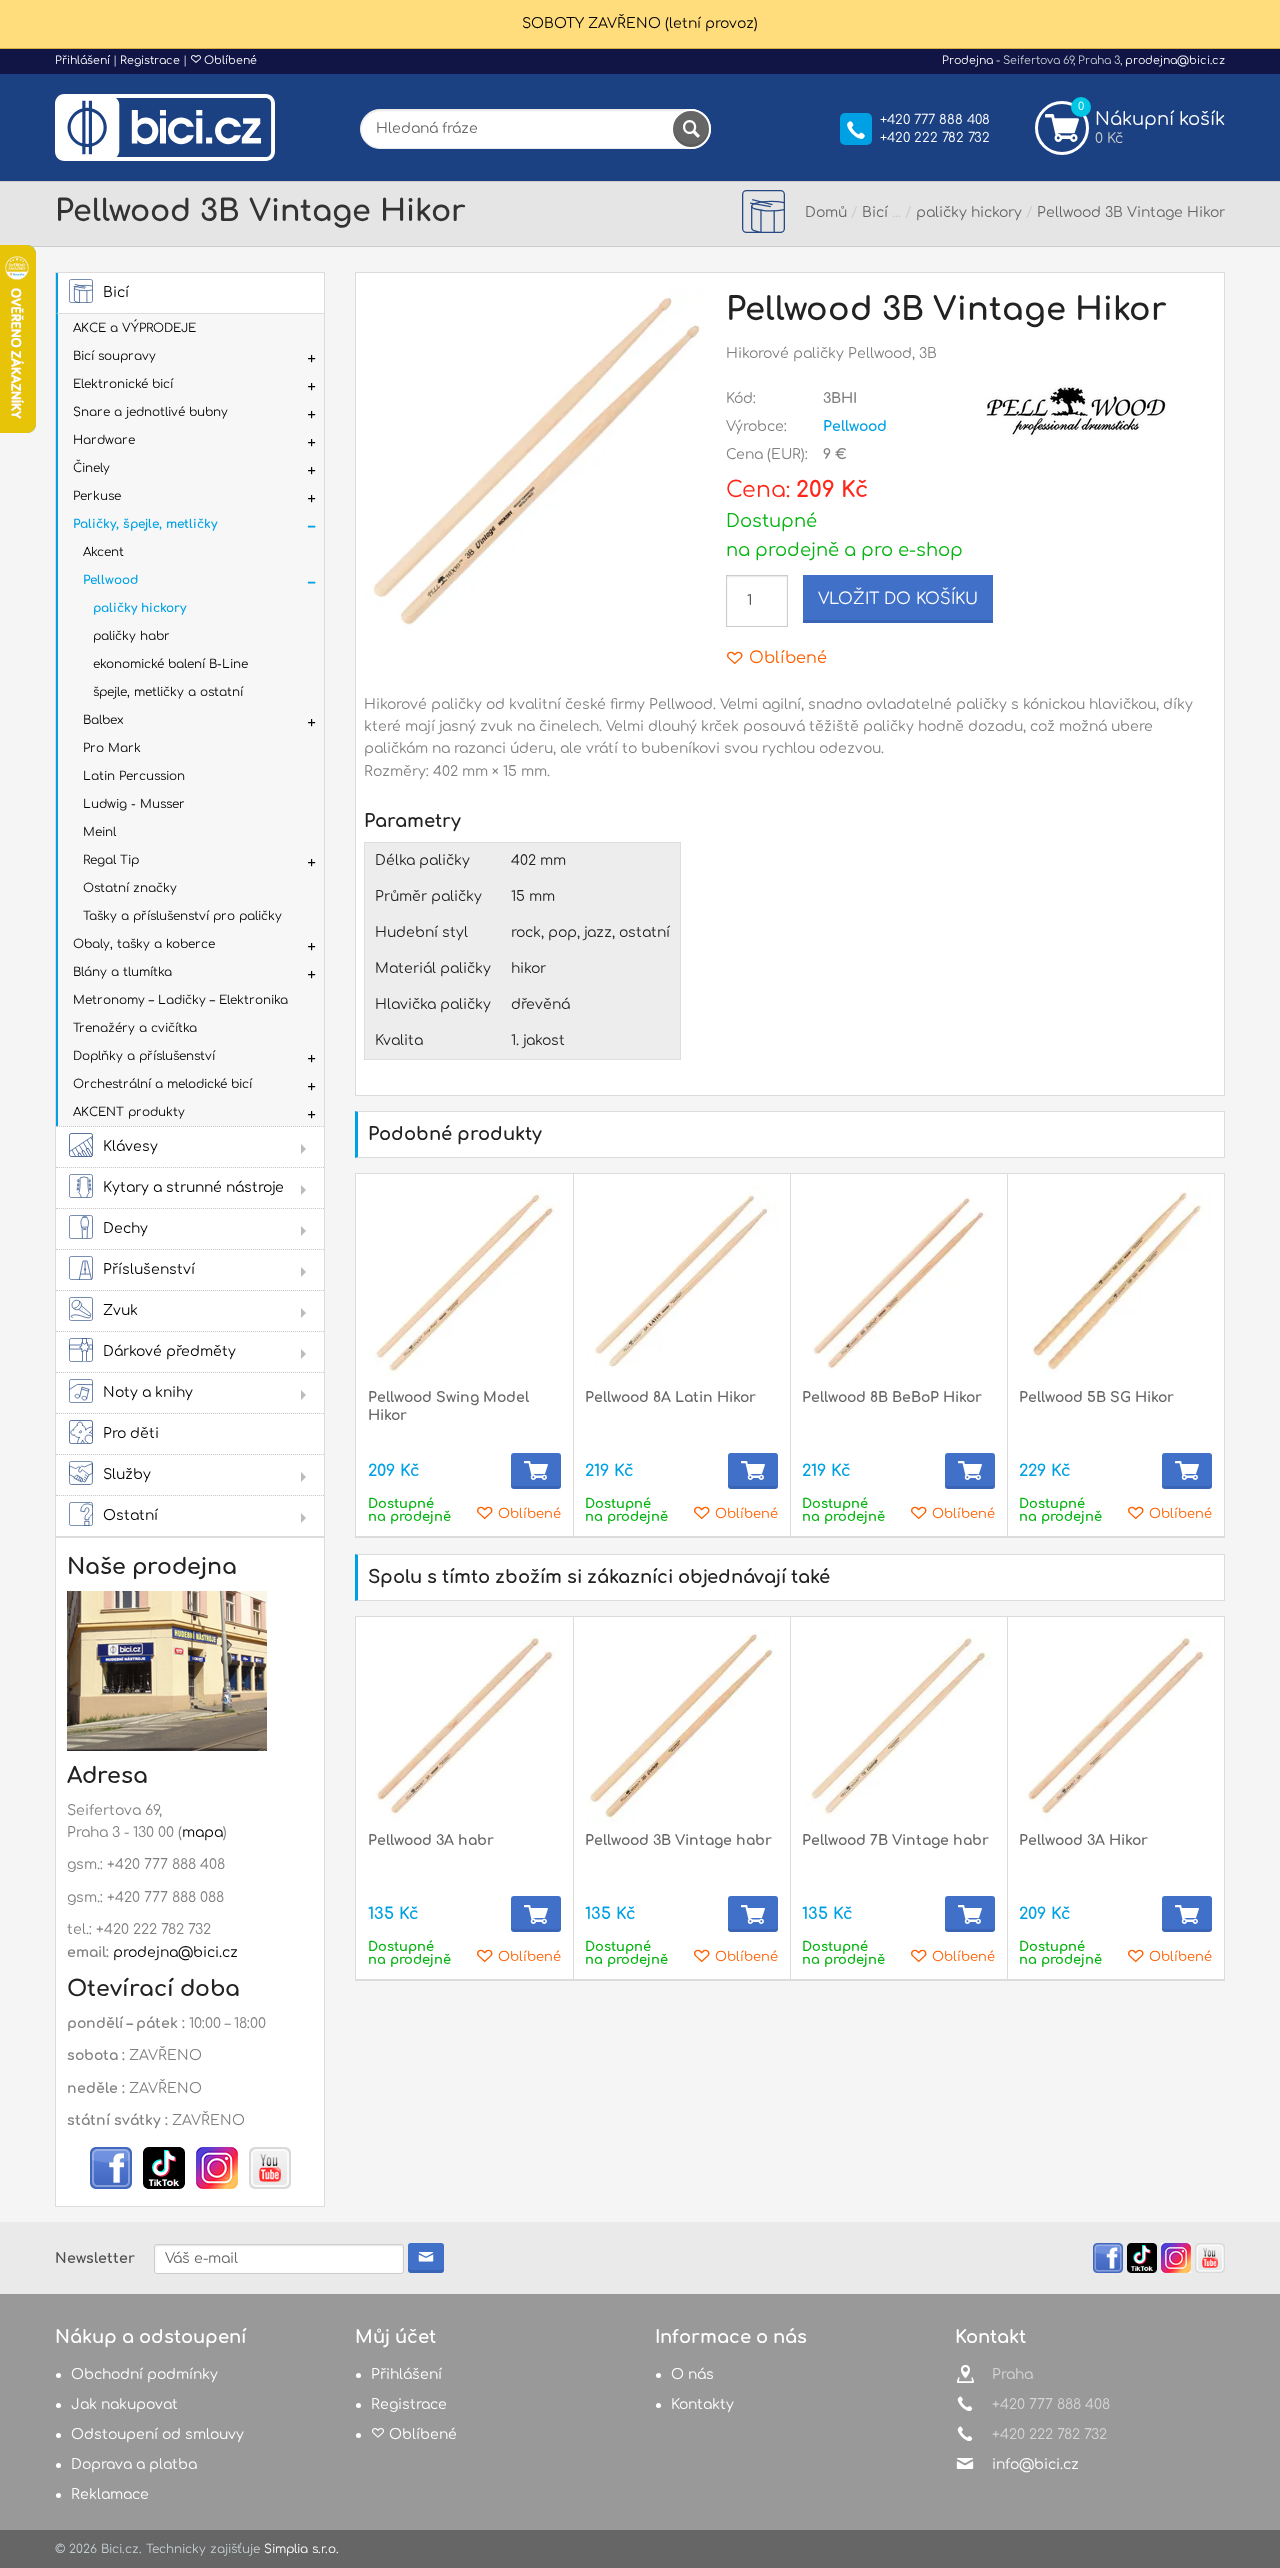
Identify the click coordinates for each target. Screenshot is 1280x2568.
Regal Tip (111, 860)
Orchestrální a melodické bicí (162, 1084)
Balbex (103, 720)
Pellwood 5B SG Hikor (1096, 1397)
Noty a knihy (148, 1392)
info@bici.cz (1035, 2464)
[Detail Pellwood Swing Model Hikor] (464, 1282)
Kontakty (702, 2404)
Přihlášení (82, 60)
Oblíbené (229, 60)
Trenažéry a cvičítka (135, 1028)
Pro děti (131, 1433)
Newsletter (95, 2258)
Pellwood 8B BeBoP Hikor (892, 1397)
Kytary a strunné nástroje (193, 1187)
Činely (91, 468)
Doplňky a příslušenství (144, 1056)
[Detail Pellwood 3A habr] (464, 1725)
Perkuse (97, 496)
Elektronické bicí (123, 384)
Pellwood (110, 580)
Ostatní (130, 1515)
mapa (202, 1832)
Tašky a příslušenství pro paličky (182, 916)
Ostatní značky (130, 888)
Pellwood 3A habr (431, 1840)
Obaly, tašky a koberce (144, 944)
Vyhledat (691, 129)
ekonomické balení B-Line (170, 664)
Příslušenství (149, 1269)
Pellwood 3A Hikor (1083, 1840)
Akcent (103, 552)
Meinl (99, 832)
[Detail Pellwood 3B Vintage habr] (681, 1725)
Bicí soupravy (114, 356)
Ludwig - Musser (134, 804)
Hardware (104, 440)
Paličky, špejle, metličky (145, 524)
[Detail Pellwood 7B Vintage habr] (898, 1725)
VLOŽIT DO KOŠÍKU (898, 599)
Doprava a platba (134, 2464)
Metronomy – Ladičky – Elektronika (180, 1000)
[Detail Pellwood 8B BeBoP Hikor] (898, 1282)
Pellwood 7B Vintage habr (895, 1840)
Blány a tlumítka (122, 972)
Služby (127, 1474)
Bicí (116, 292)
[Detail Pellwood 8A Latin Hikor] (681, 1282)
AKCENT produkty (129, 1112)
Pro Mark (112, 748)
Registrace (150, 60)
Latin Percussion (134, 776)
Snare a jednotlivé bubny (150, 412)
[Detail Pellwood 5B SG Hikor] (1115, 1282)
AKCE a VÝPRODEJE (134, 328)
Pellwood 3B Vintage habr (678, 1840)
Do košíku (536, 1471)
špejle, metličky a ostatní (168, 692)
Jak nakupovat (124, 2404)
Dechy (125, 1228)
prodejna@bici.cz (1175, 60)
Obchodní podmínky (144, 2374)
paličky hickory (139, 608)
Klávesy (130, 1146)
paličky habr (131, 636)
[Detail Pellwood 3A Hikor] (1115, 1725)
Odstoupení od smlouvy (157, 2434)
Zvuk (120, 1310)
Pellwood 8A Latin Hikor (670, 1397)
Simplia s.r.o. (301, 2549)
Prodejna (967, 60)
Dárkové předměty (169, 1351)
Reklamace (110, 2494)
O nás (692, 2374)
